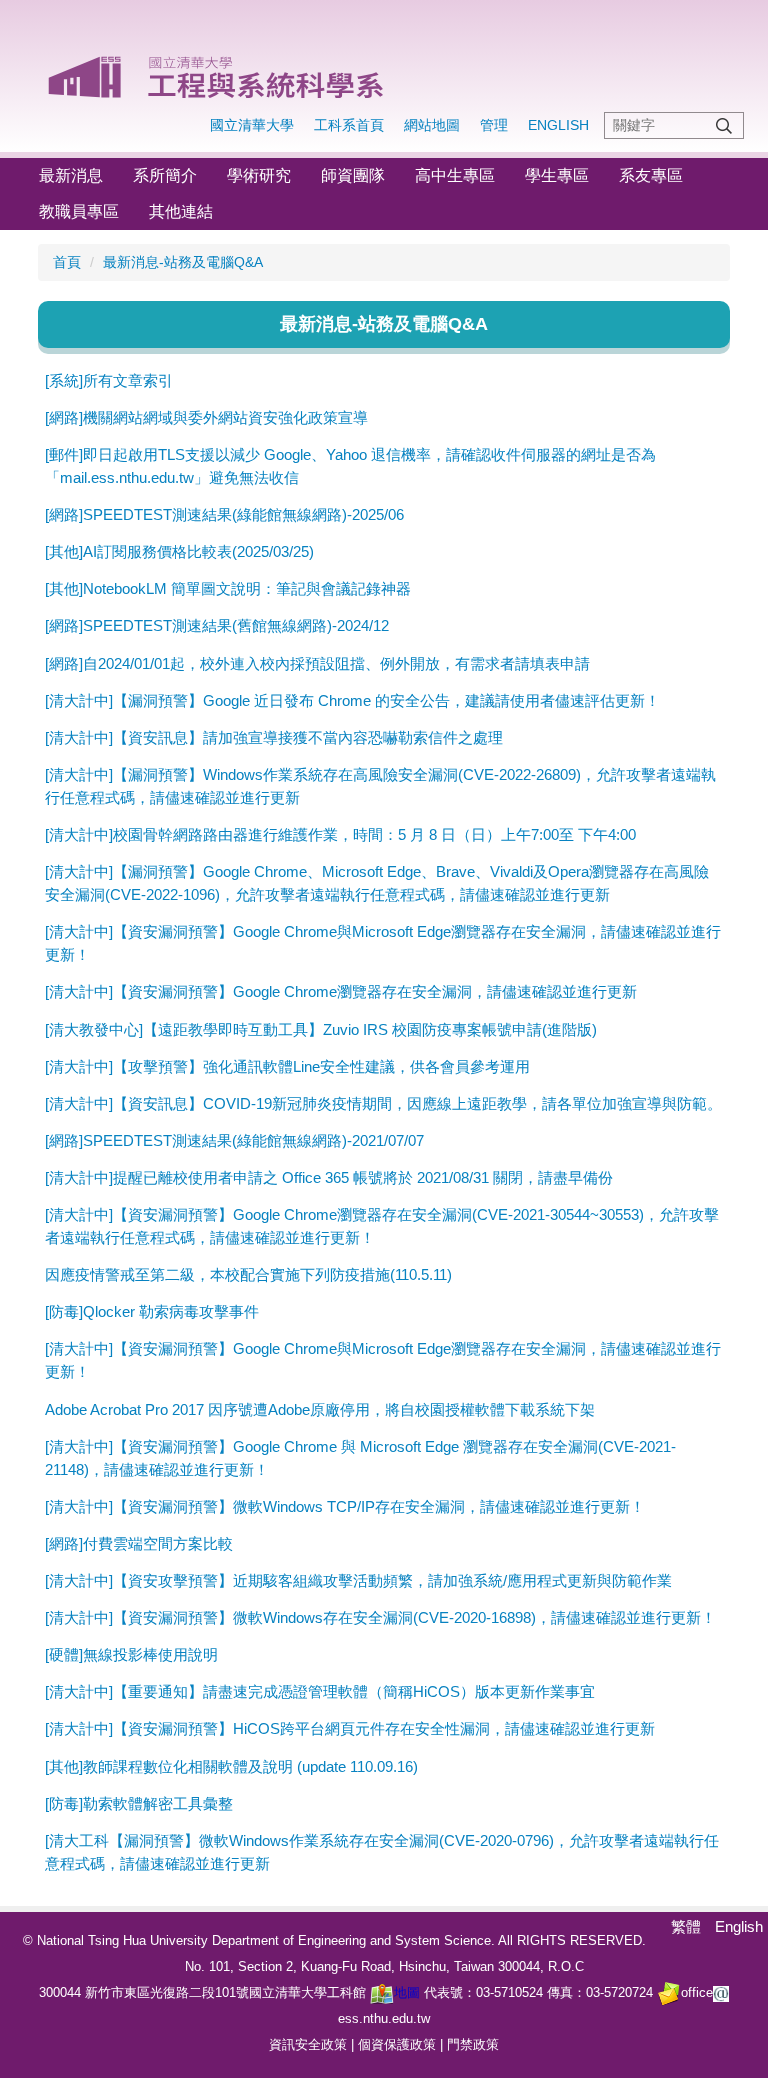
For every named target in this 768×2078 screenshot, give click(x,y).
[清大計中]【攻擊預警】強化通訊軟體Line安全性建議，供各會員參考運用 (287, 1066)
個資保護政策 (397, 2044)
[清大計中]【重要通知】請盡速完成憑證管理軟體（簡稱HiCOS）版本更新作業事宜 (320, 1691)
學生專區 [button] (557, 175)
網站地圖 (432, 125)
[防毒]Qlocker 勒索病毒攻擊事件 (152, 1311)
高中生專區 (455, 175)
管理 (494, 125)
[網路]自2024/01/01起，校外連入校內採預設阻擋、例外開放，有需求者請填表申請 (317, 663)
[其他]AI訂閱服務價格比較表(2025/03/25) (179, 551)
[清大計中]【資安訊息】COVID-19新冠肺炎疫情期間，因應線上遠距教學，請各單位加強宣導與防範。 (383, 1103)
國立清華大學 (252, 125)
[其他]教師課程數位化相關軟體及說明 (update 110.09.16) (231, 1766)
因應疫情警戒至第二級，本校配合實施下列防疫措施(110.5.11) (248, 1274)
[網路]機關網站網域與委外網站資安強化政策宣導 (206, 417)
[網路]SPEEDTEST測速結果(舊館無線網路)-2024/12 (217, 625)
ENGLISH (558, 125)
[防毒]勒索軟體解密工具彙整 (139, 1803)
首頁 (67, 262)
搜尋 (724, 125)
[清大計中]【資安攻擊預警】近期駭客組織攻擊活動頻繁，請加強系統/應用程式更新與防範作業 (358, 1580)
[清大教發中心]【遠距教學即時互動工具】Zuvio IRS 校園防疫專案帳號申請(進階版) (321, 1029)
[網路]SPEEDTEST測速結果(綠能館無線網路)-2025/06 (224, 514)
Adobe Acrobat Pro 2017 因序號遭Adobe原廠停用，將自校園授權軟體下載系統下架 (320, 1409)
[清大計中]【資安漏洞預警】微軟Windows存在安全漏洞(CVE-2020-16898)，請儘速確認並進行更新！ (380, 1617)
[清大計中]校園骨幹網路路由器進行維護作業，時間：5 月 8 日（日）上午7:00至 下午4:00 (340, 834)
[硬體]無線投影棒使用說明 (131, 1654)
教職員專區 (79, 211)
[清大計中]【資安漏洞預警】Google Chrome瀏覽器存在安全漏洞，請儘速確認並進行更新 (341, 991)
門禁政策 (473, 2044)
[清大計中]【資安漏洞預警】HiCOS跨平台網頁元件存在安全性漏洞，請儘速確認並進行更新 (350, 1728)
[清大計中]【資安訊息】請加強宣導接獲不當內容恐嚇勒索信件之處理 (274, 737)
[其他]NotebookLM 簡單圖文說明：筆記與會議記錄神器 (228, 588)
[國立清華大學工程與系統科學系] (217, 70)
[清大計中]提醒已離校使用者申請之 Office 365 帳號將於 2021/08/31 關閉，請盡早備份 (329, 1177)
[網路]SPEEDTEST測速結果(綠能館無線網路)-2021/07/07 (234, 1140)
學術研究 (259, 175)
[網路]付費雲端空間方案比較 (139, 1543)
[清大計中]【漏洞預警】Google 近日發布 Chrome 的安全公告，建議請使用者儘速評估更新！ (352, 700)
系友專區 (651, 175)
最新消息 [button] (71, 175)
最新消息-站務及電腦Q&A (183, 262)
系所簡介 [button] (165, 175)
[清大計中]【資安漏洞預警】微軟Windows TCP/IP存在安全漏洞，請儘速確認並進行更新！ (345, 1506)
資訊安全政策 (308, 2044)
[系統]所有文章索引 (109, 380)
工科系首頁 (349, 125)
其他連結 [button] (181, 211)
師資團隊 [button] (353, 175)
